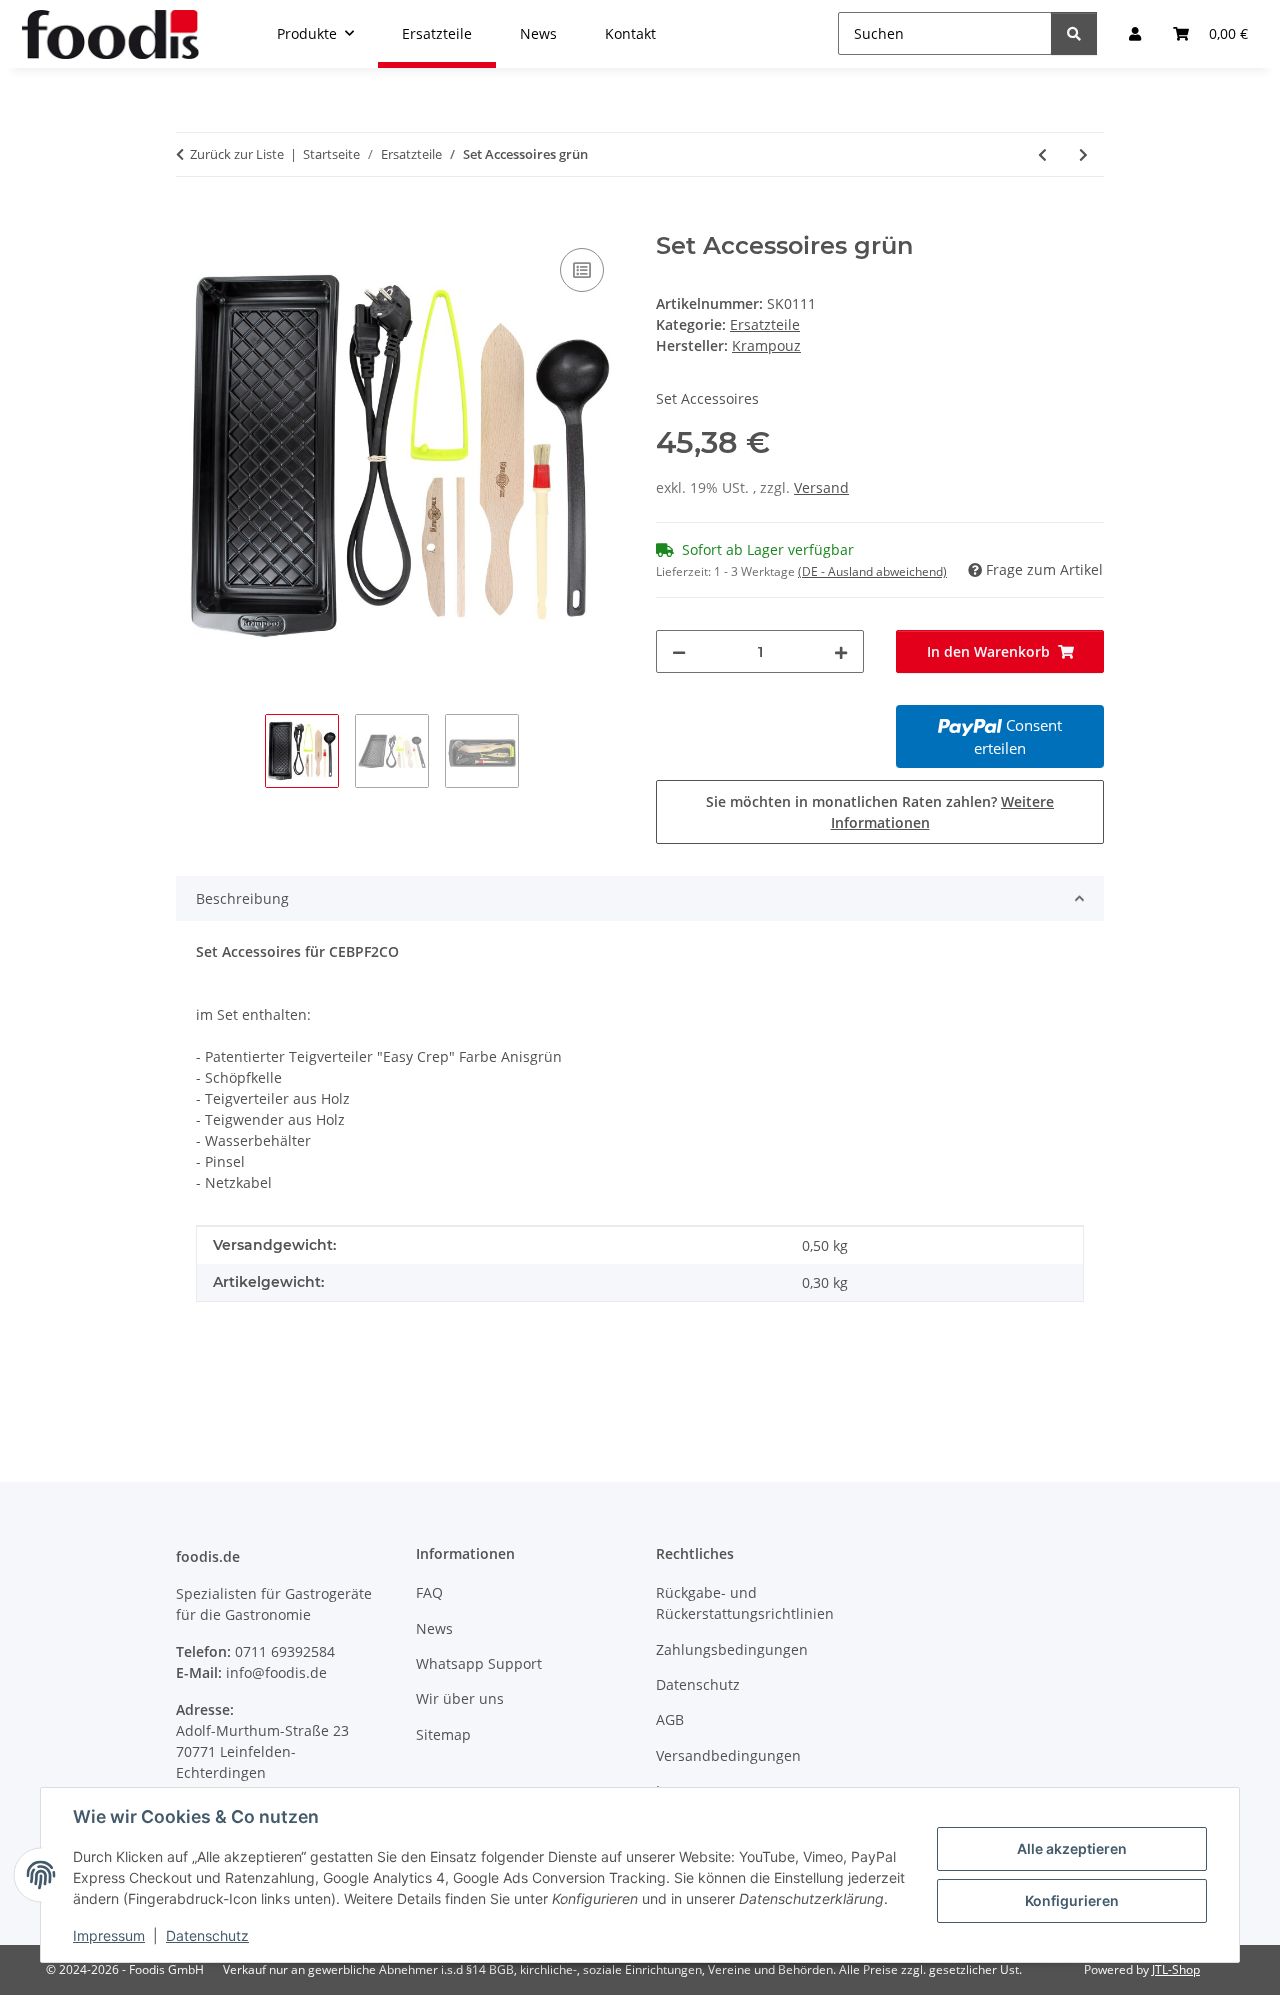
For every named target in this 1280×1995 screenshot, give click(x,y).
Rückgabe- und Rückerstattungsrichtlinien (745, 1603)
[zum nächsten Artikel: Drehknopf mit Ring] (1083, 154)
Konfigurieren (1072, 1900)
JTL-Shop (1176, 1969)
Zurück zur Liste (237, 154)
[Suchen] (1074, 33)
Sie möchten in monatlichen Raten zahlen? (880, 812)
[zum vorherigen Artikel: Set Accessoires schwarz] (1042, 154)
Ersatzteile (765, 324)
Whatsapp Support (479, 1663)
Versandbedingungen (728, 1755)
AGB (670, 1719)
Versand (821, 487)
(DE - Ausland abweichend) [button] (872, 571)
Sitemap (443, 1734)
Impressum (109, 1935)
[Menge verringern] (679, 651)
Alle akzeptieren (1072, 1848)
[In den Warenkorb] (192, 221)
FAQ (429, 1592)
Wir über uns (460, 1698)
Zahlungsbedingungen (732, 1649)
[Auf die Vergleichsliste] (582, 270)
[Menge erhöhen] (841, 651)
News (434, 1628)
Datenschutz (207, 1935)
